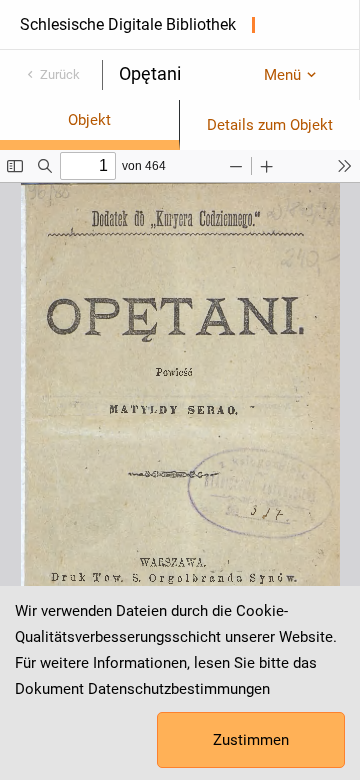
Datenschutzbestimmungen (179, 689)
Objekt (89, 120)
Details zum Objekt (270, 125)
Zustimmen (251, 740)
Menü (282, 75)
